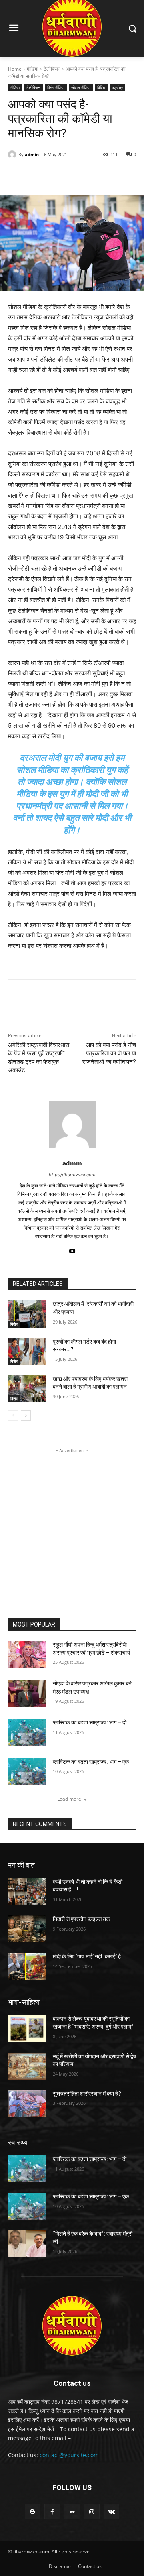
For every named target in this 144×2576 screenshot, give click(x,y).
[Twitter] (60, 175)
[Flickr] (72, 2512)
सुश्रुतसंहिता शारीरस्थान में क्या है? (87, 2094)
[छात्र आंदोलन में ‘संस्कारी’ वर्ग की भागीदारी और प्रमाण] (27, 1314)
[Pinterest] (78, 175)
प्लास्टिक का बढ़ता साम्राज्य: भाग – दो (90, 1722)
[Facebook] (41, 175)
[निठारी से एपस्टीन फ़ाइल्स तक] (27, 1929)
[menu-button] (14, 29)
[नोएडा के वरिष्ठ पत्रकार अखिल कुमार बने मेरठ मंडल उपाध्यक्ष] (27, 1693)
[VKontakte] (111, 2512)
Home (15, 69)
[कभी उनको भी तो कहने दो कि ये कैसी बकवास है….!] (27, 1892)
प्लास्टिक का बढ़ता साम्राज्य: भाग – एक (91, 1762)
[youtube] (72, 1249)
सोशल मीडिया (81, 87)
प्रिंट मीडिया (56, 87)
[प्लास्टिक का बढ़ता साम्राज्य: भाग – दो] (27, 1732)
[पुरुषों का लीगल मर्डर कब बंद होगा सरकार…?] (27, 1351)
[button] (132, 28)
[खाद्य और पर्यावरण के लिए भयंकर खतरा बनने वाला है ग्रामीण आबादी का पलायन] (27, 1389)
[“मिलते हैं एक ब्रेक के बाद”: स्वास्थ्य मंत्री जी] (27, 2244)
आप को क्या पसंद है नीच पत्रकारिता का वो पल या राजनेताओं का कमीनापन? (109, 1053)
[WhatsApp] (96, 175)
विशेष (14, 1324)
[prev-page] (13, 1415)
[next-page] (26, 1415)
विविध (101, 87)
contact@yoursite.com (69, 2455)
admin (32, 154)
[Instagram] (92, 2512)
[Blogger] (33, 2512)
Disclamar (60, 2566)
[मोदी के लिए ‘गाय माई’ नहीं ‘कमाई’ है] (27, 1966)
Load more (69, 1799)
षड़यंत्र (117, 87)
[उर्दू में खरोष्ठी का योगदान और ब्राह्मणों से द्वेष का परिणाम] (27, 2066)
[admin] (13, 155)
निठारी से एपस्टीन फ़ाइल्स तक (81, 1919)
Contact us (90, 2566)
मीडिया (33, 69)
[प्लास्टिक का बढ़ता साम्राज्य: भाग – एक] (27, 1772)
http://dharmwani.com (72, 1175)
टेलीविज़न (52, 69)
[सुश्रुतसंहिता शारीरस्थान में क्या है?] (27, 2103)
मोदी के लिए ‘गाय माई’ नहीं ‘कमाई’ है (87, 1956)
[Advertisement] (72, 1527)
